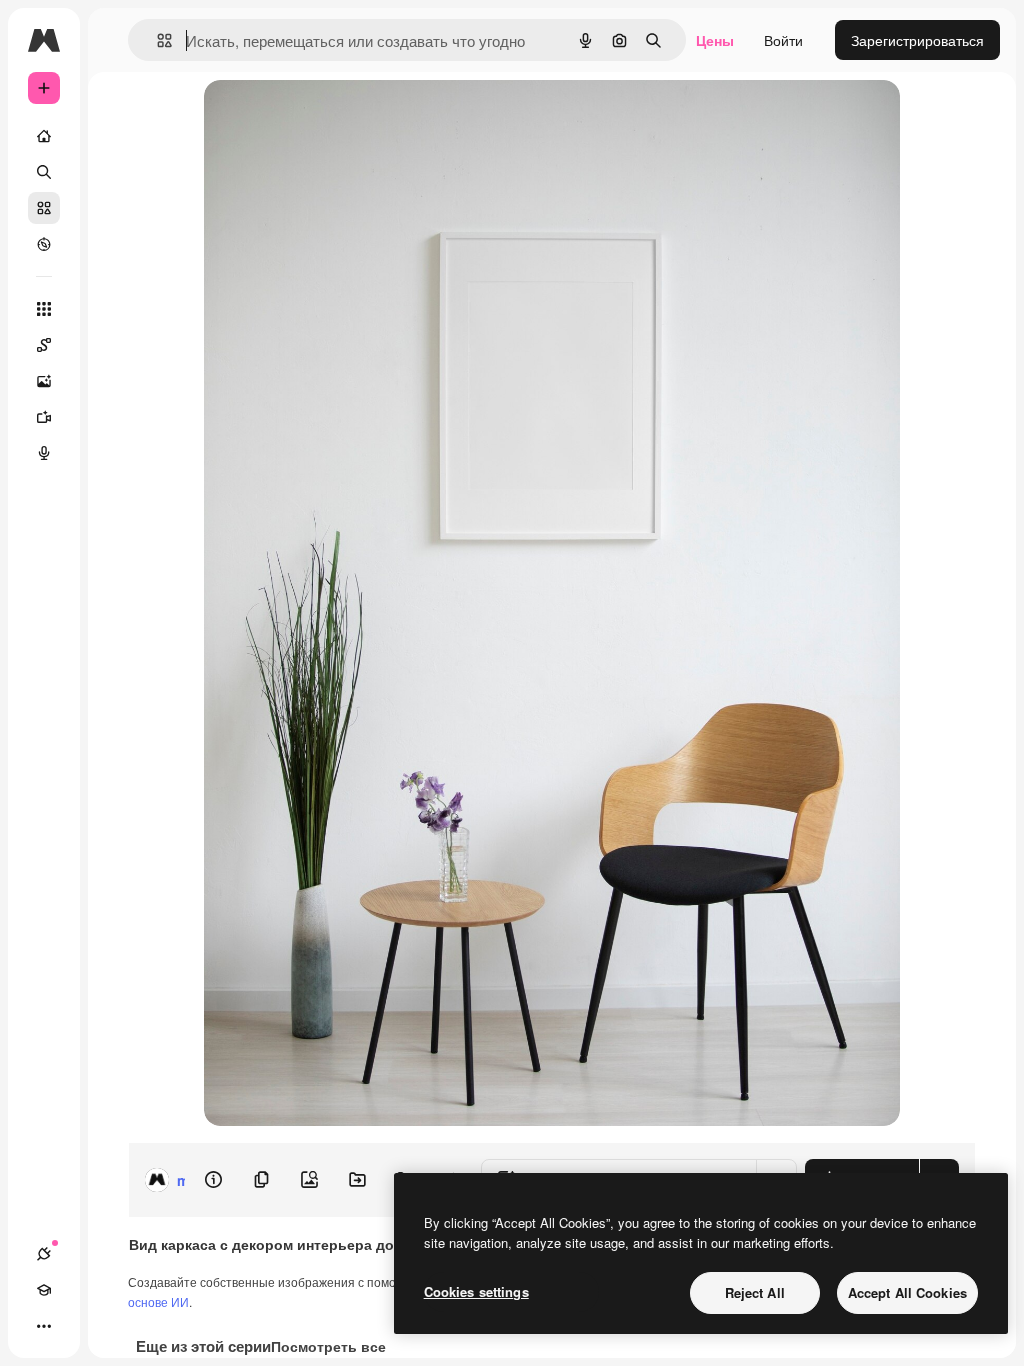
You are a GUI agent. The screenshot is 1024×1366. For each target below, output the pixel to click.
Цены (715, 40)
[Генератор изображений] (44, 381)
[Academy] (44, 1290)
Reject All (755, 1292)
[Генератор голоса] (44, 453)
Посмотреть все (328, 1346)
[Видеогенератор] (44, 417)
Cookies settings (476, 1291)
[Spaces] (44, 345)
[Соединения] (44, 1254)
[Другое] (44, 1326)
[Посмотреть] (44, 244)
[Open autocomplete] (156, 40)
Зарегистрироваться (917, 40)
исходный (338, 117)
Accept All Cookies (907, 1292)
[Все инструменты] (44, 309)
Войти (783, 40)
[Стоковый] (44, 208)
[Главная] (44, 136)
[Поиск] (44, 172)
